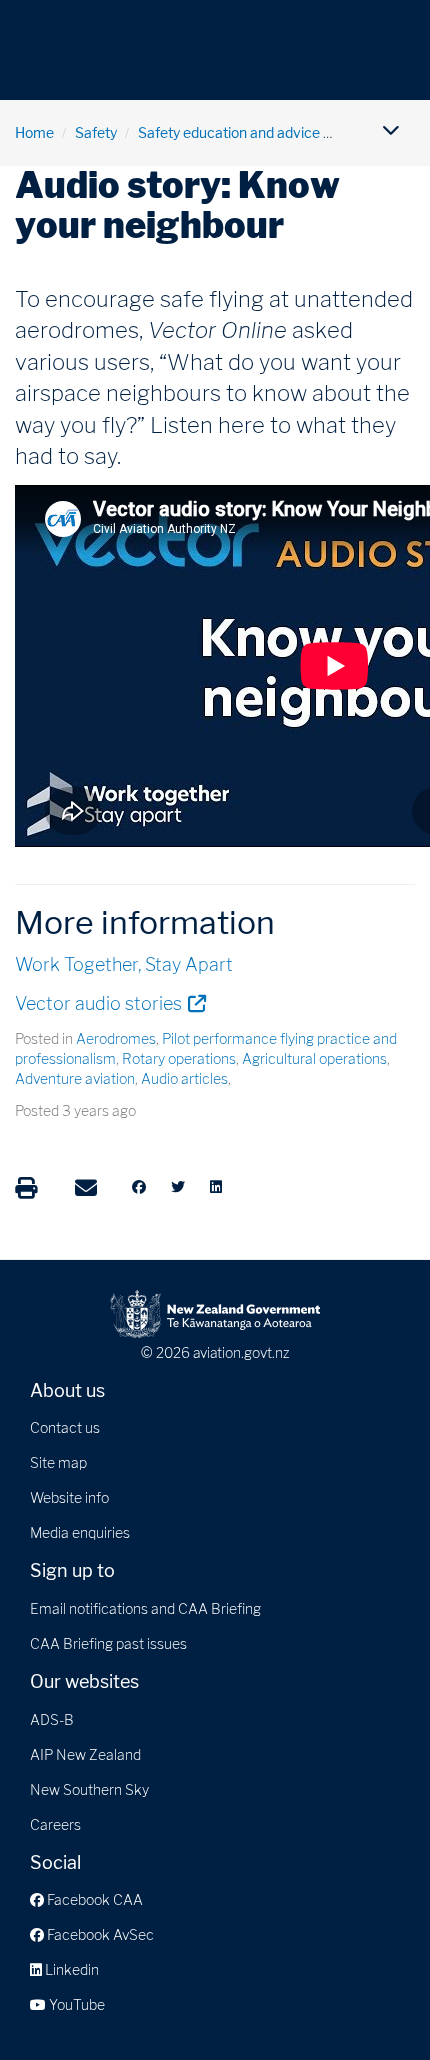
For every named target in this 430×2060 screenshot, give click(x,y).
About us (67, 1390)
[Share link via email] (86, 1188)
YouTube (75, 2004)
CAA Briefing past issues (108, 1643)
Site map (58, 1462)
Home (34, 132)
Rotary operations (179, 1058)
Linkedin (70, 1969)
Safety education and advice (229, 132)
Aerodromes (116, 1038)
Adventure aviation (75, 1078)
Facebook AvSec (99, 1934)
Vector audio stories (110, 1003)
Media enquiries (80, 1532)
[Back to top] (374, 2004)
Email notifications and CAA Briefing (145, 1608)
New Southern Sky (89, 1789)
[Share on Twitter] (178, 1187)
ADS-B (52, 1719)
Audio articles (184, 1078)
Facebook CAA (93, 1899)
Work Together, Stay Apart (124, 964)
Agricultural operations (314, 1058)
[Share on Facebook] (139, 1187)
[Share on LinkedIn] (216, 1187)
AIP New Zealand (85, 1754)
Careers (55, 1824)
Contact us (65, 1427)
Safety (96, 132)
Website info (69, 1497)
